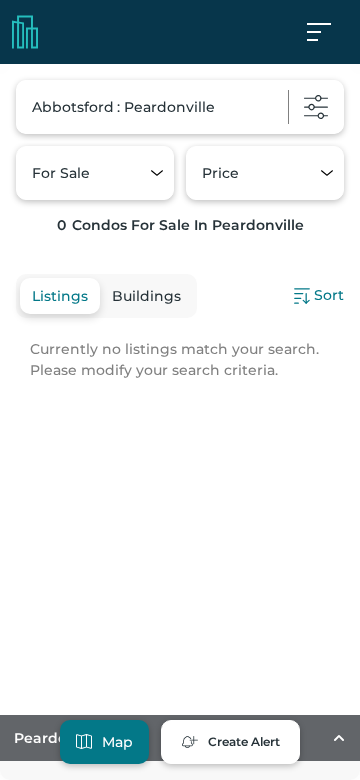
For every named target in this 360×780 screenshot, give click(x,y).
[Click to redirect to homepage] (25, 32)
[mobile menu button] (330, 32)
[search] (180, 107)
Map (117, 742)
